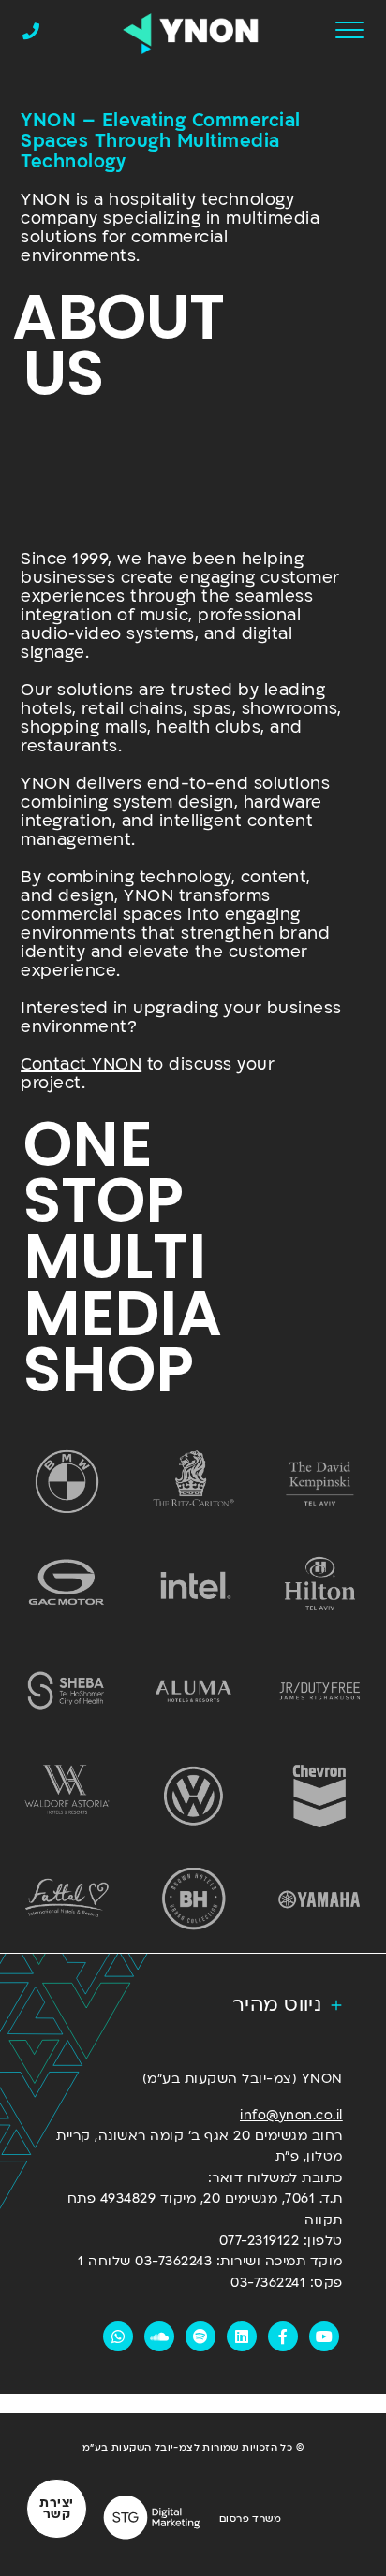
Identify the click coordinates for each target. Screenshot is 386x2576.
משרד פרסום (250, 2519)
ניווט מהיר (277, 2005)
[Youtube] (324, 2336)
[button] (193, 2006)
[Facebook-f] (283, 2336)
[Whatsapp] (118, 2336)
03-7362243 (173, 2261)
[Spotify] (200, 2336)
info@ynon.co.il (291, 2115)
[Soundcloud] (159, 2336)
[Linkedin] (242, 2336)
